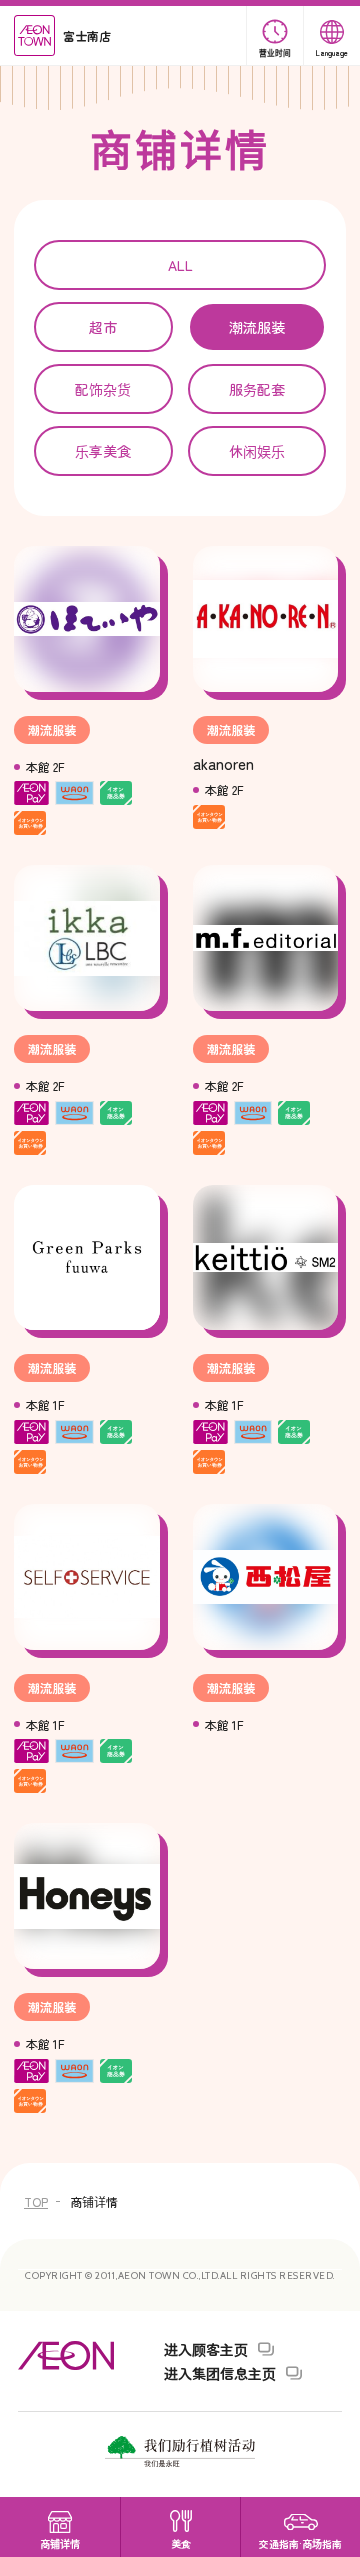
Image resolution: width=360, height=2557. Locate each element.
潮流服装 (257, 327)
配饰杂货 (103, 389)
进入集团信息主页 (220, 2373)
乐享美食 (103, 451)
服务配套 (257, 389)
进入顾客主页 (206, 2349)
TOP (36, 2201)
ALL (180, 265)
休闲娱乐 (257, 451)
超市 (103, 327)
